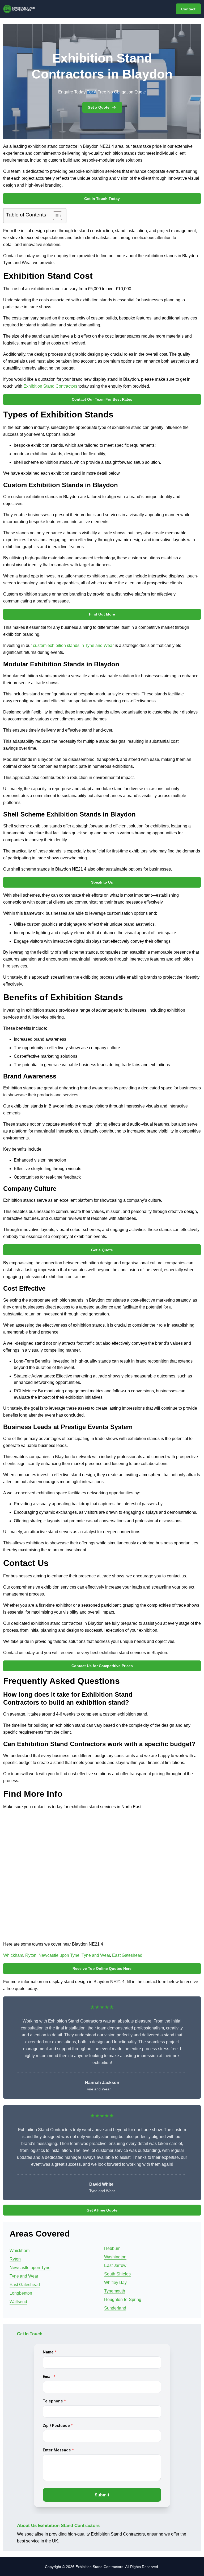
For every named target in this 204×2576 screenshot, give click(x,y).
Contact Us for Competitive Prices (102, 1666)
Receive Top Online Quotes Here (102, 1968)
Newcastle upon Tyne (59, 1955)
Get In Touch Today (102, 199)
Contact (188, 9)
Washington (115, 2257)
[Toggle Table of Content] (55, 216)
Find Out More (102, 614)
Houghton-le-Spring (123, 2300)
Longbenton (21, 2293)
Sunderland (115, 2308)
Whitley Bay (115, 2282)
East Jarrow (115, 2265)
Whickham (13, 1955)
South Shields (117, 2274)
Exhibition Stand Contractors (50, 386)
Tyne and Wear (96, 1955)
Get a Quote (99, 107)
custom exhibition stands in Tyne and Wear (73, 645)
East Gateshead (127, 1955)
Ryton (31, 1955)
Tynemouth (115, 2291)
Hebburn (112, 2248)
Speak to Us (102, 882)
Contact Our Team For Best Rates (102, 399)
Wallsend (18, 2302)
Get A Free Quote (102, 2210)
